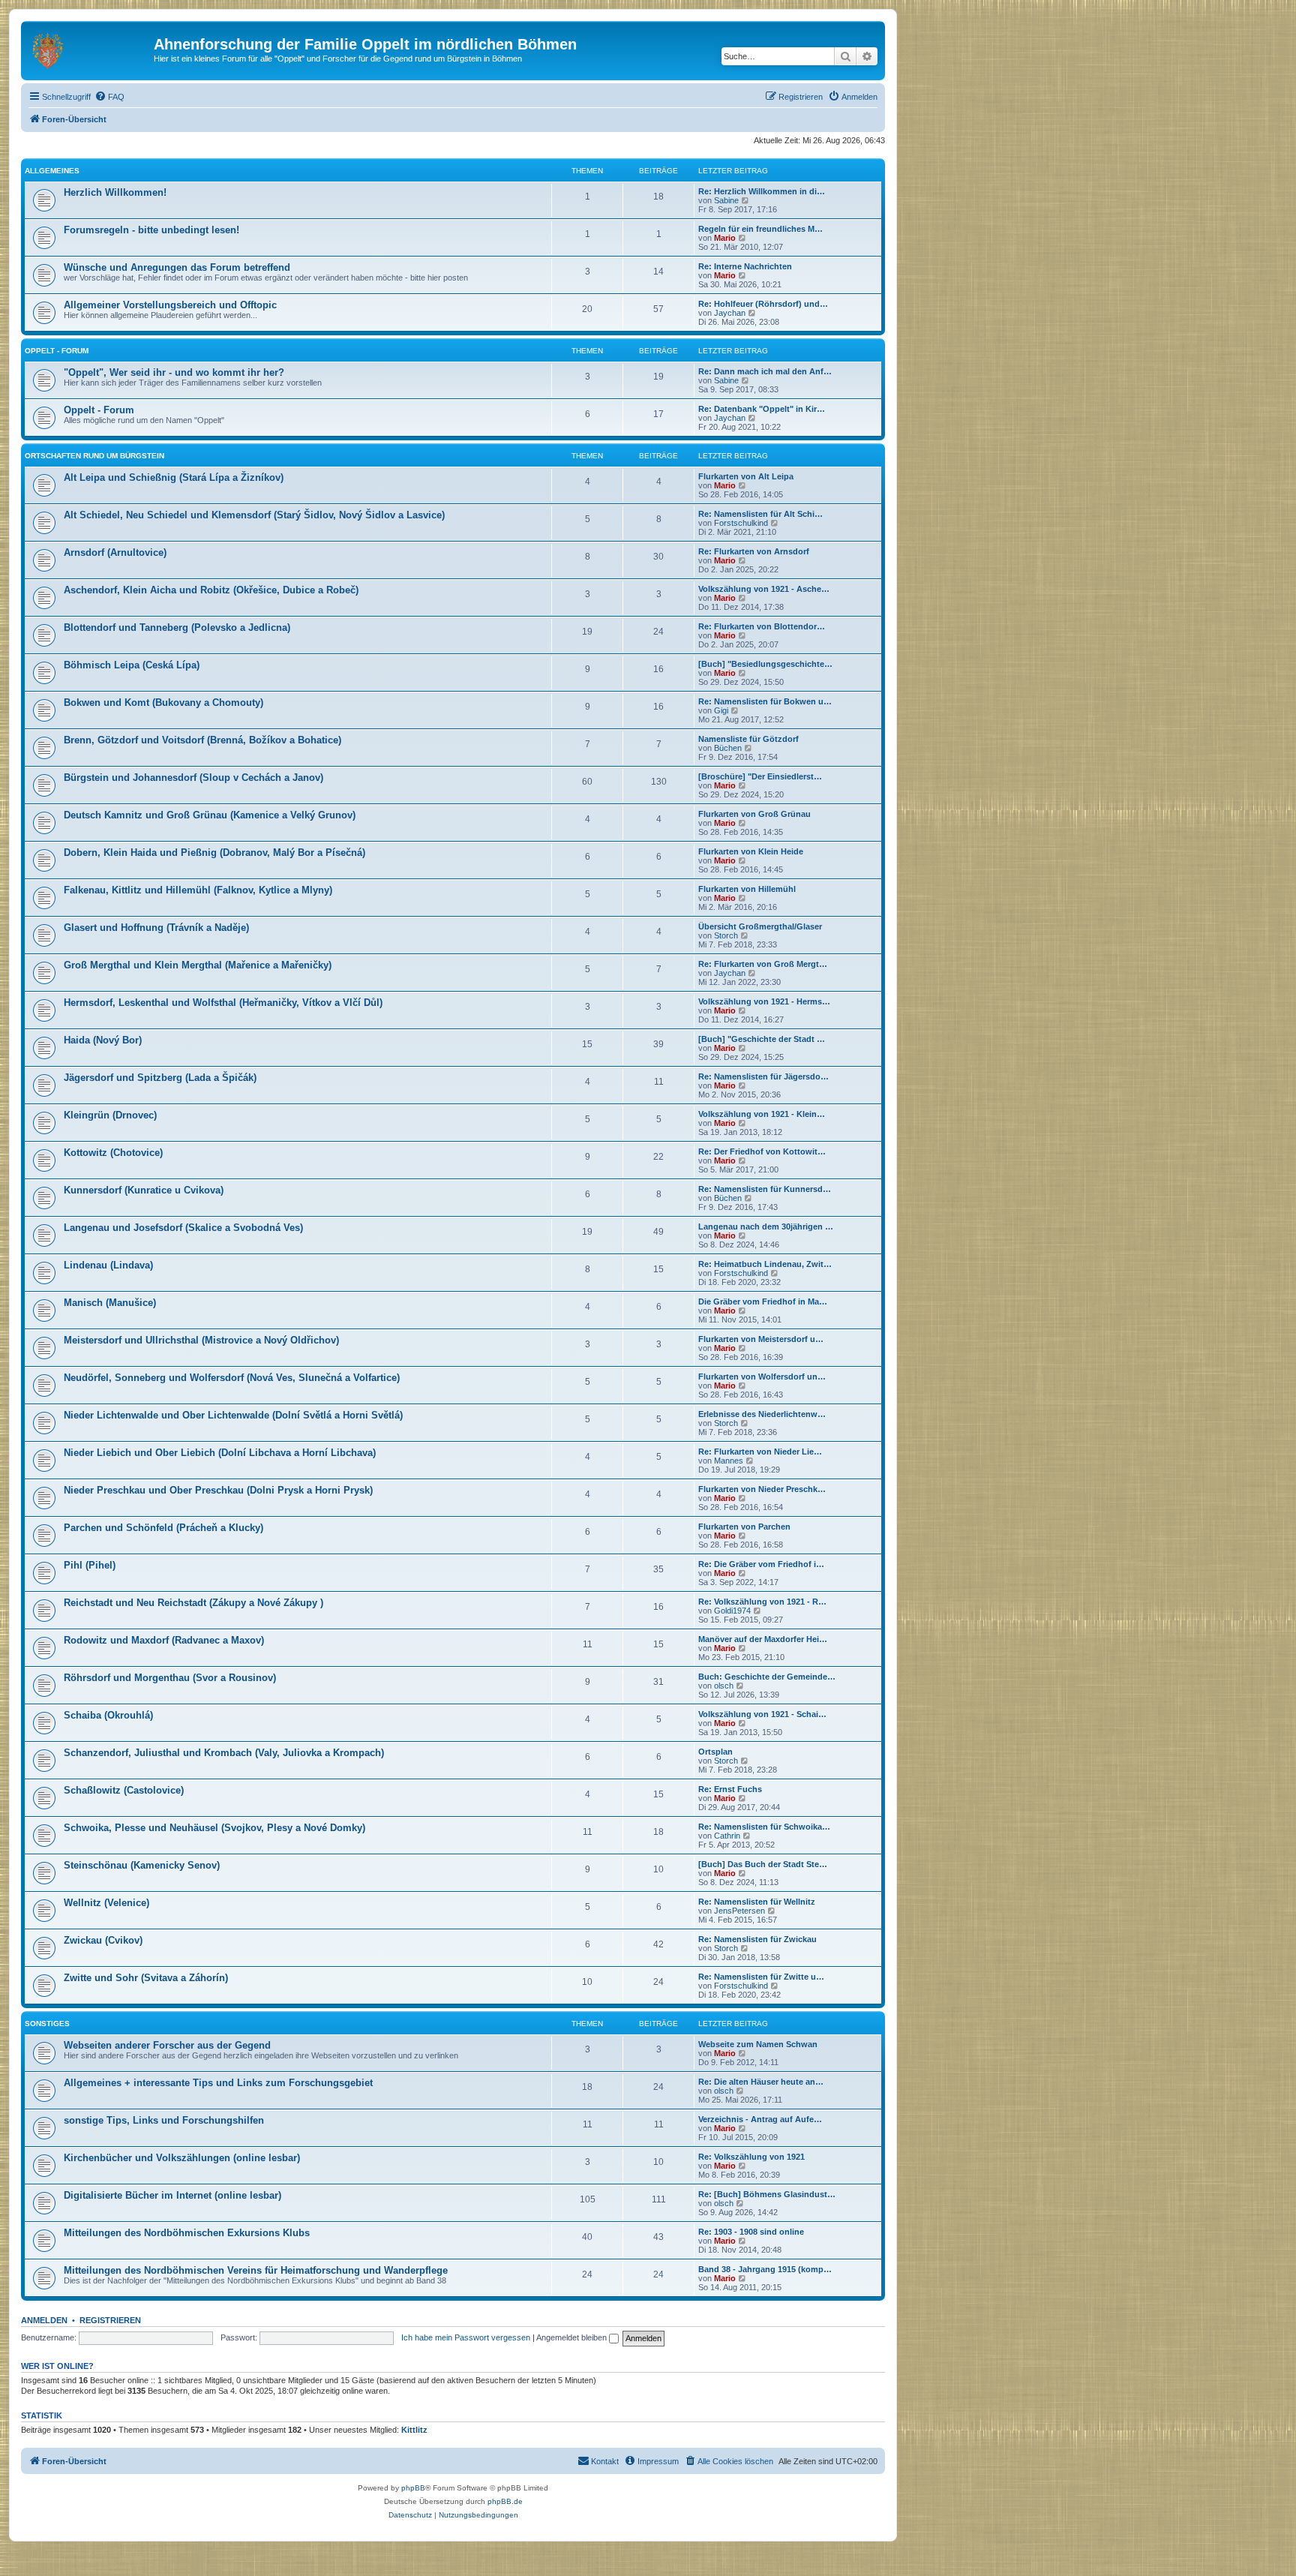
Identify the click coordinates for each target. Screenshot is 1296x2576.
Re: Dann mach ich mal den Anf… (765, 371)
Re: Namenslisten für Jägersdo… (763, 1076)
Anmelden (44, 2320)
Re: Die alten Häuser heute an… (761, 2082)
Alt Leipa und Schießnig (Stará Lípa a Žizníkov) (174, 477)
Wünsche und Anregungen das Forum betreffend (177, 267)
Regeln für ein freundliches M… (760, 229)
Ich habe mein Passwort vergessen (466, 2337)
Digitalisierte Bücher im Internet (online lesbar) (172, 2195)
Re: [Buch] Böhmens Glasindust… (767, 2194)
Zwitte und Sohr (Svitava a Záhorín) (146, 1978)
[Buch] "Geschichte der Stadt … (762, 1039)
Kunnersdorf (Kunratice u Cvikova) (144, 1190)
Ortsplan (715, 1752)
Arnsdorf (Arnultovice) (115, 552)
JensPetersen (739, 1911)
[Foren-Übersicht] (89, 49)
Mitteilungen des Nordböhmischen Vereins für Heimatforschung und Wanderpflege (256, 2270)
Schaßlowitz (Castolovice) (124, 1790)
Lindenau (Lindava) (108, 1265)
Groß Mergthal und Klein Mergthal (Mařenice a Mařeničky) (198, 965)
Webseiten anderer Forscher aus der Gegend (167, 2045)
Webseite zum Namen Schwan (758, 2044)
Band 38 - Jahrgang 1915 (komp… (765, 2269)
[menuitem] (109, 97)
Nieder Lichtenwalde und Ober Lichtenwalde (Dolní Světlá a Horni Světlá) (233, 1415)
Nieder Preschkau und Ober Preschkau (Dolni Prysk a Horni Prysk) (218, 1490)
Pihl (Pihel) (90, 1565)
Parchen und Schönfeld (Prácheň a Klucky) (163, 1528)
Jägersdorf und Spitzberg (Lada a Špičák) (160, 1078)
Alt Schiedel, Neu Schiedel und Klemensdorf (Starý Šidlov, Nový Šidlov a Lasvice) (254, 515)
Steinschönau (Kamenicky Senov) (142, 1865)
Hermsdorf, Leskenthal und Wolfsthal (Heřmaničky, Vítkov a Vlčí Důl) (223, 1003)
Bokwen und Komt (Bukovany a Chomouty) (163, 703)
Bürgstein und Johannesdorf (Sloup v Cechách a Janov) (193, 778)
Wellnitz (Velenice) (106, 1903)
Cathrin (727, 1836)
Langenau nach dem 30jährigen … (766, 1226)
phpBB (413, 2488)
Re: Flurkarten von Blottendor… (762, 626)
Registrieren (110, 2320)
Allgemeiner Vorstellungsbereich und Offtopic (170, 305)
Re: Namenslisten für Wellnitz (757, 1902)
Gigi (721, 710)
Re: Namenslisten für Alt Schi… (760, 514)
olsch (724, 1686)
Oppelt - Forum (57, 351)
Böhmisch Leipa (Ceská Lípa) (132, 665)
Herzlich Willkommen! (115, 192)
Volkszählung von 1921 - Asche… (764, 589)
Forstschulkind (741, 523)
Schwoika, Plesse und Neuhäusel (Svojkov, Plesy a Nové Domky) (214, 1828)
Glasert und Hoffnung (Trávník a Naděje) (156, 928)
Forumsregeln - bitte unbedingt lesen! (151, 230)
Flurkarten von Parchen (744, 1527)
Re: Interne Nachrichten (745, 266)
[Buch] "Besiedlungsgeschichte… (765, 664)
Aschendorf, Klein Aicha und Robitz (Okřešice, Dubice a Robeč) (211, 590)
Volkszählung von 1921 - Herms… (764, 1001)
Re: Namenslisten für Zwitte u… (761, 1977)
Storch (726, 935)
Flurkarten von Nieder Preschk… (762, 1489)
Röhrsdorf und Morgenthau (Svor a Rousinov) (170, 1678)
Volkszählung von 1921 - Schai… (762, 1714)
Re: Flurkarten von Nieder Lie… (760, 1452)
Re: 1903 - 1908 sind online (751, 2232)
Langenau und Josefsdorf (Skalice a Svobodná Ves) (183, 1228)
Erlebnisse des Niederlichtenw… (762, 1414)
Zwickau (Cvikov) (103, 1940)
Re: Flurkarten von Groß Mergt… (763, 964)
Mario (725, 238)
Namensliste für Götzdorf (748, 739)
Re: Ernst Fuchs (730, 1789)
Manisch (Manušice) (110, 1303)
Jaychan (730, 313)
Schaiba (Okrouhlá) (108, 1715)
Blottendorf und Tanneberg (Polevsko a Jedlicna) (177, 627)
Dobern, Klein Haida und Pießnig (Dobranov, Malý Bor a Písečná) (214, 853)
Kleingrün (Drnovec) (110, 1115)
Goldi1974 (732, 1611)
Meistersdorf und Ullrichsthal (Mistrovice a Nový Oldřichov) (201, 1340)
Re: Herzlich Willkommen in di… (762, 191)
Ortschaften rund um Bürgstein (94, 456)
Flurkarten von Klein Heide (751, 851)
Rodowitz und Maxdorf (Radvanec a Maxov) (164, 1640)
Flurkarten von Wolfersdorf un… (762, 1377)
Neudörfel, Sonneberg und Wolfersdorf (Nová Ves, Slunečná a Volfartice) (232, 1378)
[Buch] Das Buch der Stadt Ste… (763, 1864)
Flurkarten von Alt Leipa (746, 476)
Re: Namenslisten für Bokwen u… (765, 701)
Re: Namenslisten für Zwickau (757, 1939)
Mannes (729, 1461)
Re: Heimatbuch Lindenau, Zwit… (765, 1264)
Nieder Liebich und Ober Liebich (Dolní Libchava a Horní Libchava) (220, 1453)
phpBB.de (505, 2501)
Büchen (728, 748)
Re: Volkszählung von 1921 (751, 2157)
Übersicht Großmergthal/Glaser (760, 926)
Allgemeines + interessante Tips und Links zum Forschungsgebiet (218, 2083)
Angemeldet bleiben (573, 2337)
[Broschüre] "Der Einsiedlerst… (760, 776)
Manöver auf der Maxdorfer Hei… (763, 1639)
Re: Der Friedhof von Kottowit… (762, 1151)
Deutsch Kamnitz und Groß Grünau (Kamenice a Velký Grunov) (210, 815)
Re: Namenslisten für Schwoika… (764, 1827)
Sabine (726, 200)
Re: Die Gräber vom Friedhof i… (761, 1564)
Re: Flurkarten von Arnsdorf (754, 551)
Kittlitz (414, 2430)
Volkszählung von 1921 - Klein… (762, 1114)
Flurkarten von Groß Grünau (754, 814)
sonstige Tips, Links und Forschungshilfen (164, 2120)
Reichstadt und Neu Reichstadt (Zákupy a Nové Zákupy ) (193, 1603)
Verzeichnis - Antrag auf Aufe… (760, 2119)
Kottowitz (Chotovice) (113, 1153)
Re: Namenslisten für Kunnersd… (765, 1189)
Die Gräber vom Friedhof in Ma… (763, 1302)
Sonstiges (47, 2024)
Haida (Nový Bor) (103, 1040)
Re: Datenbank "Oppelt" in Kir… (762, 409)
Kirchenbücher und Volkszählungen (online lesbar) (182, 2158)
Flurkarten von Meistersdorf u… (761, 1339)
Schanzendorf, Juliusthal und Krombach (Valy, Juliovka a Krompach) (224, 1753)
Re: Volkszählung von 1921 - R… (762, 1602)
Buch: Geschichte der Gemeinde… (767, 1677)
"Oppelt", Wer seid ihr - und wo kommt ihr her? (174, 372)
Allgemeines (52, 171)
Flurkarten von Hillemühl (747, 889)
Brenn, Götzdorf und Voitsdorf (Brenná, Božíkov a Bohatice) (202, 740)
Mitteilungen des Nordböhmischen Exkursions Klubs (187, 2233)
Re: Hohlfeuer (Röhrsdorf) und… (763, 304)
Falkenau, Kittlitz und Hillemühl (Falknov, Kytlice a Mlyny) (198, 890)
